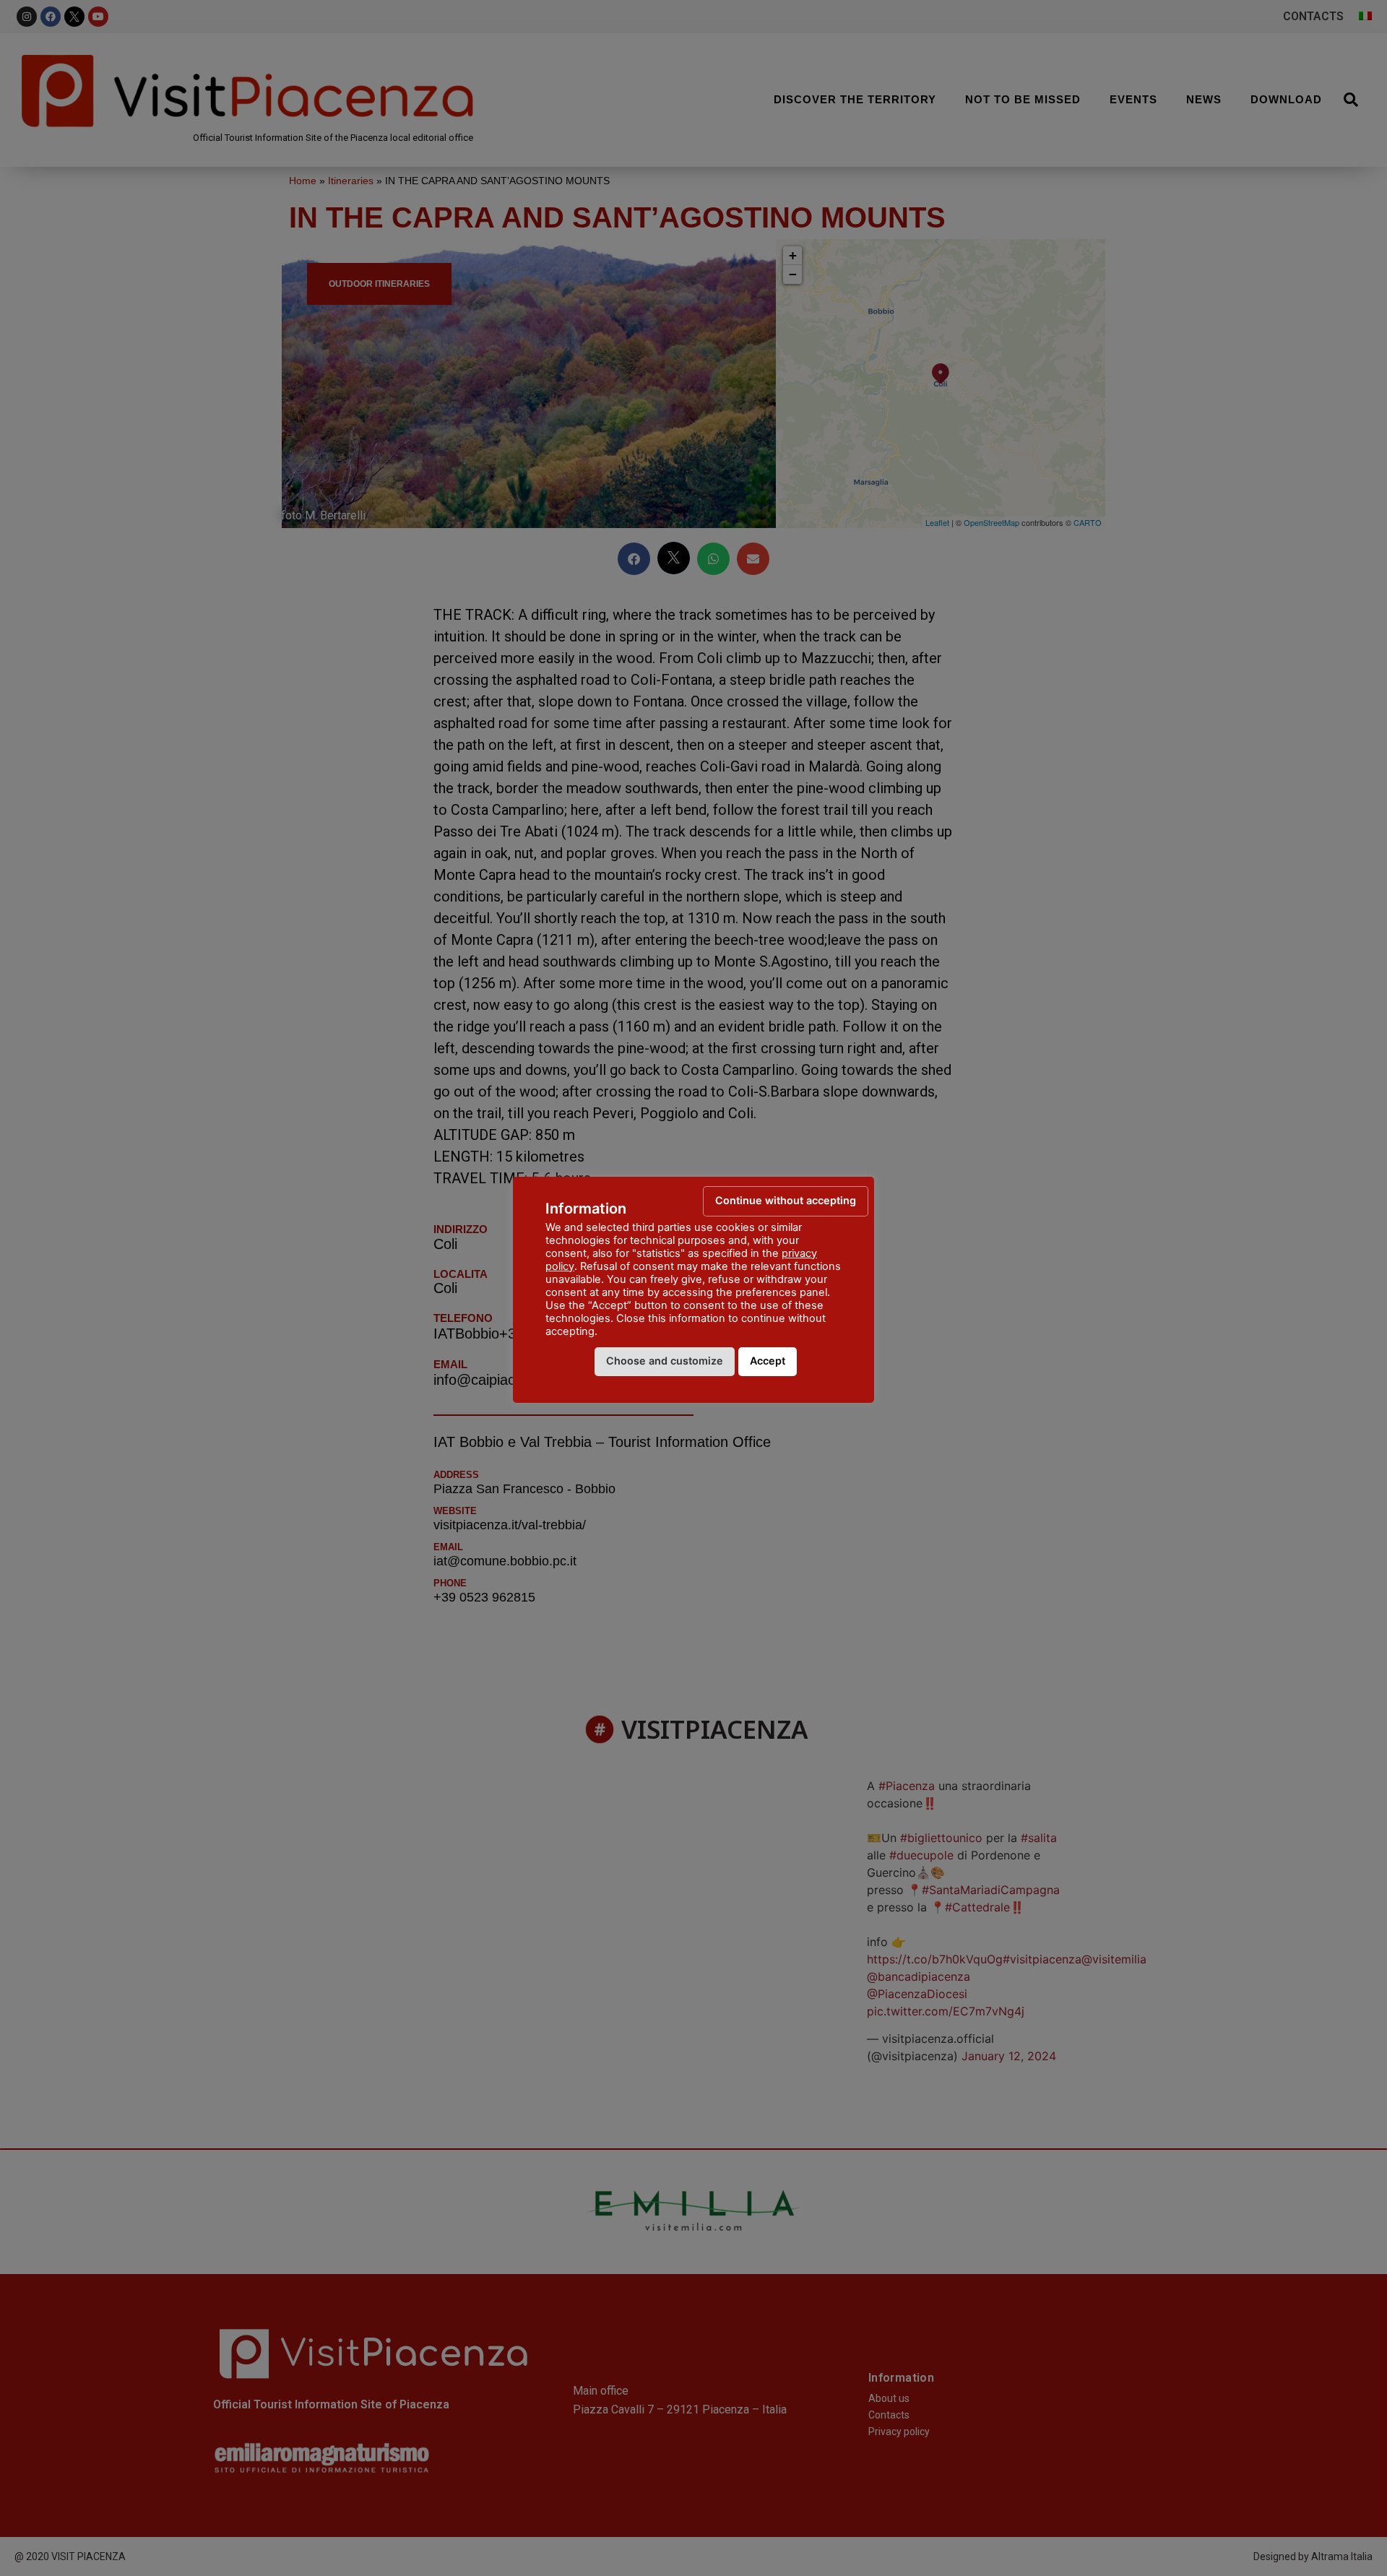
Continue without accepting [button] (786, 1200)
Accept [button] (768, 1361)
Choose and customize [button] (665, 1361)
